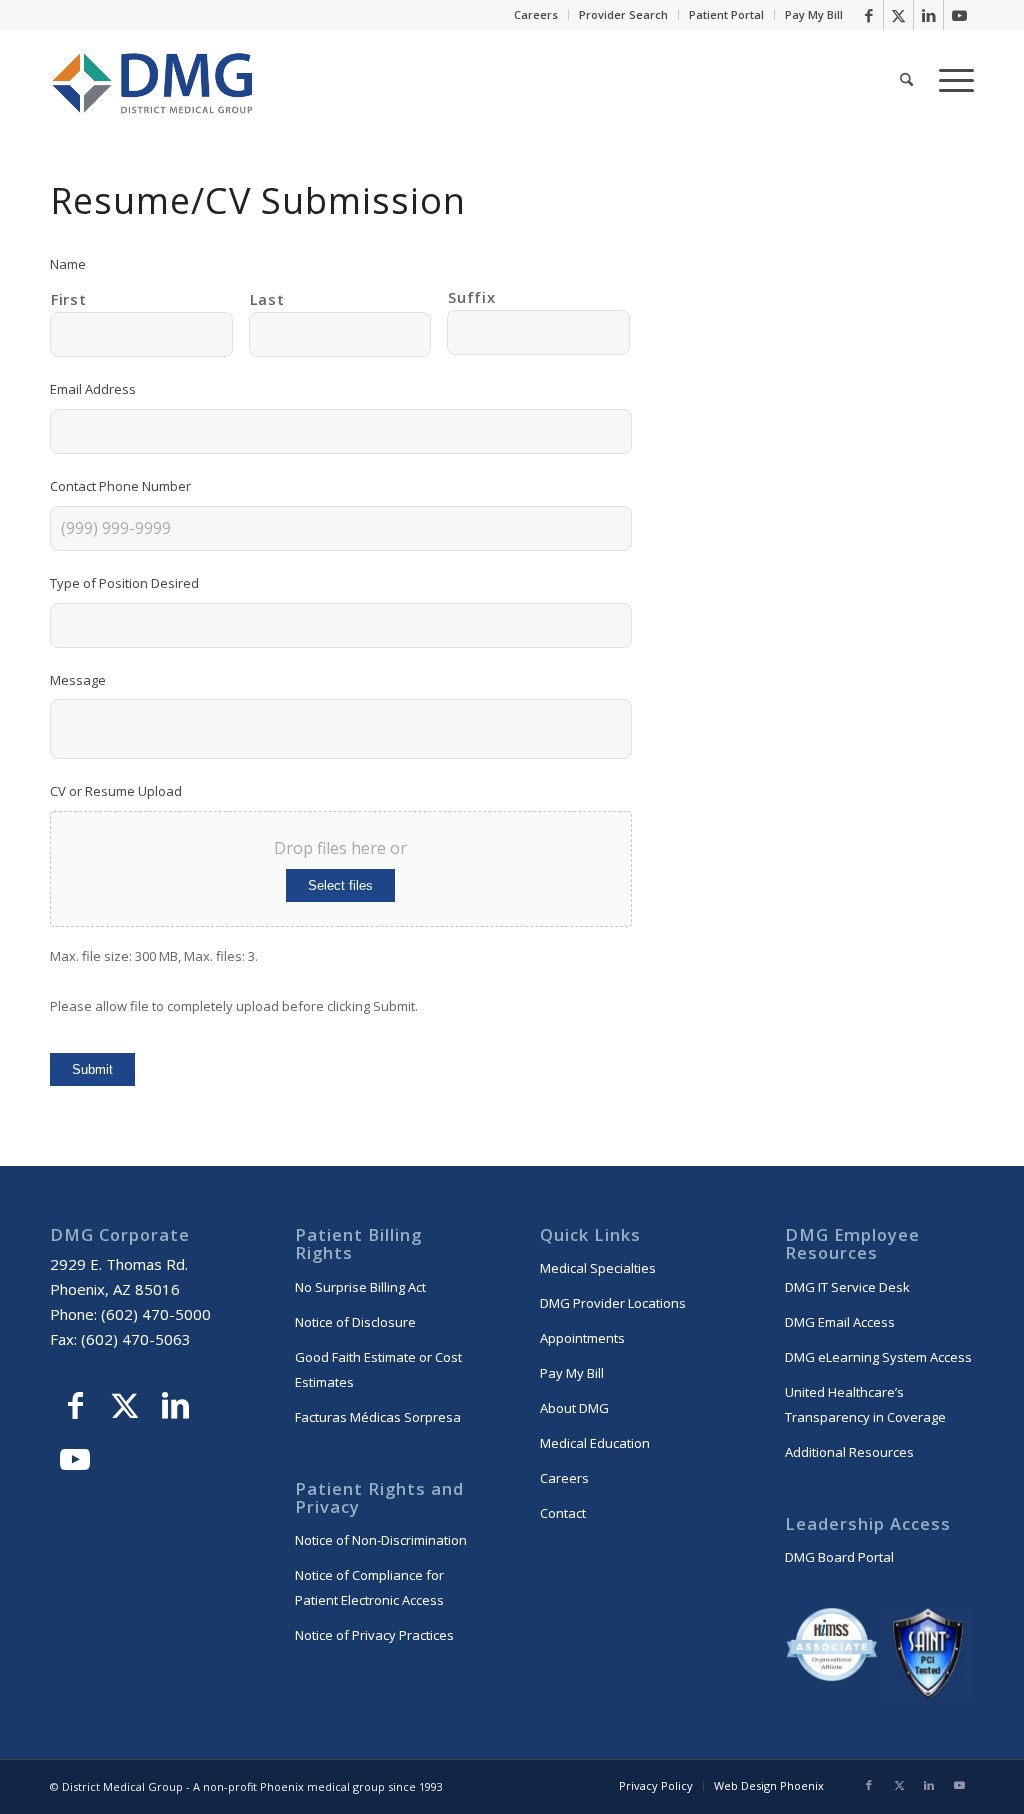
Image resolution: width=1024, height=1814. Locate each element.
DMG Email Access (840, 1322)
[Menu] (950, 80)
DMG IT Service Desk (847, 1287)
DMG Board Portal (839, 1557)
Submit (92, 1069)
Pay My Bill (814, 14)
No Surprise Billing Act (360, 1287)
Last (267, 299)
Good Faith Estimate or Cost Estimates (378, 1369)
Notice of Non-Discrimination (381, 1540)
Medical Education (595, 1443)
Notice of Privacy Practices (374, 1635)
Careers (536, 14)
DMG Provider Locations (613, 1303)
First (68, 299)
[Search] (906, 80)
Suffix (471, 297)
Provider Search (623, 14)
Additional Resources (849, 1452)
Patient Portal (726, 14)
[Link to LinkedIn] (928, 15)
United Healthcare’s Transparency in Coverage (865, 1404)
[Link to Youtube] (959, 15)
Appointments (582, 1338)
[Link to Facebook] (868, 15)
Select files (340, 885)
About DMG (574, 1408)
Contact (563, 1513)
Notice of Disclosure (355, 1322)
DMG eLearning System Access (878, 1357)
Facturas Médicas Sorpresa (378, 1417)
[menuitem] (536, 15)
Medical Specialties (598, 1268)
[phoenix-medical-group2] (153, 80)
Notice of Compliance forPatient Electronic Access (369, 1587)
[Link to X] (898, 15)
